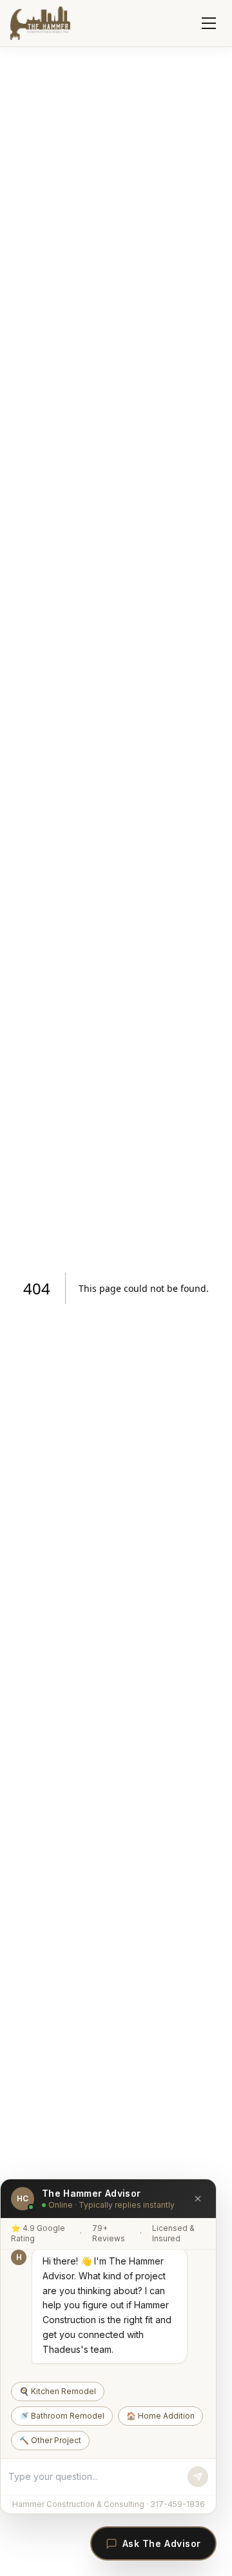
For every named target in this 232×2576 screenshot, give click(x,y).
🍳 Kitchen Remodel (58, 2391)
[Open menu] (209, 23)
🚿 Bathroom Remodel (62, 2416)
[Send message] (198, 2477)
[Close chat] (198, 2199)
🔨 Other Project (50, 2440)
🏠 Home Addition (160, 2416)
